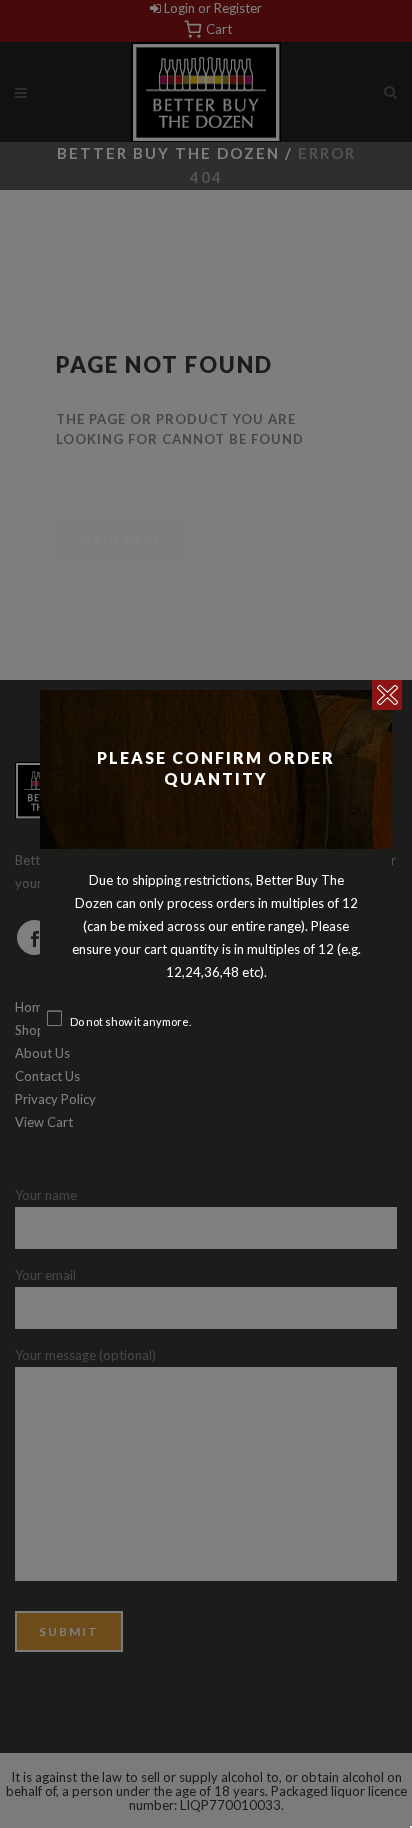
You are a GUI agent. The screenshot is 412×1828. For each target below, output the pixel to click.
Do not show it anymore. (130, 1021)
